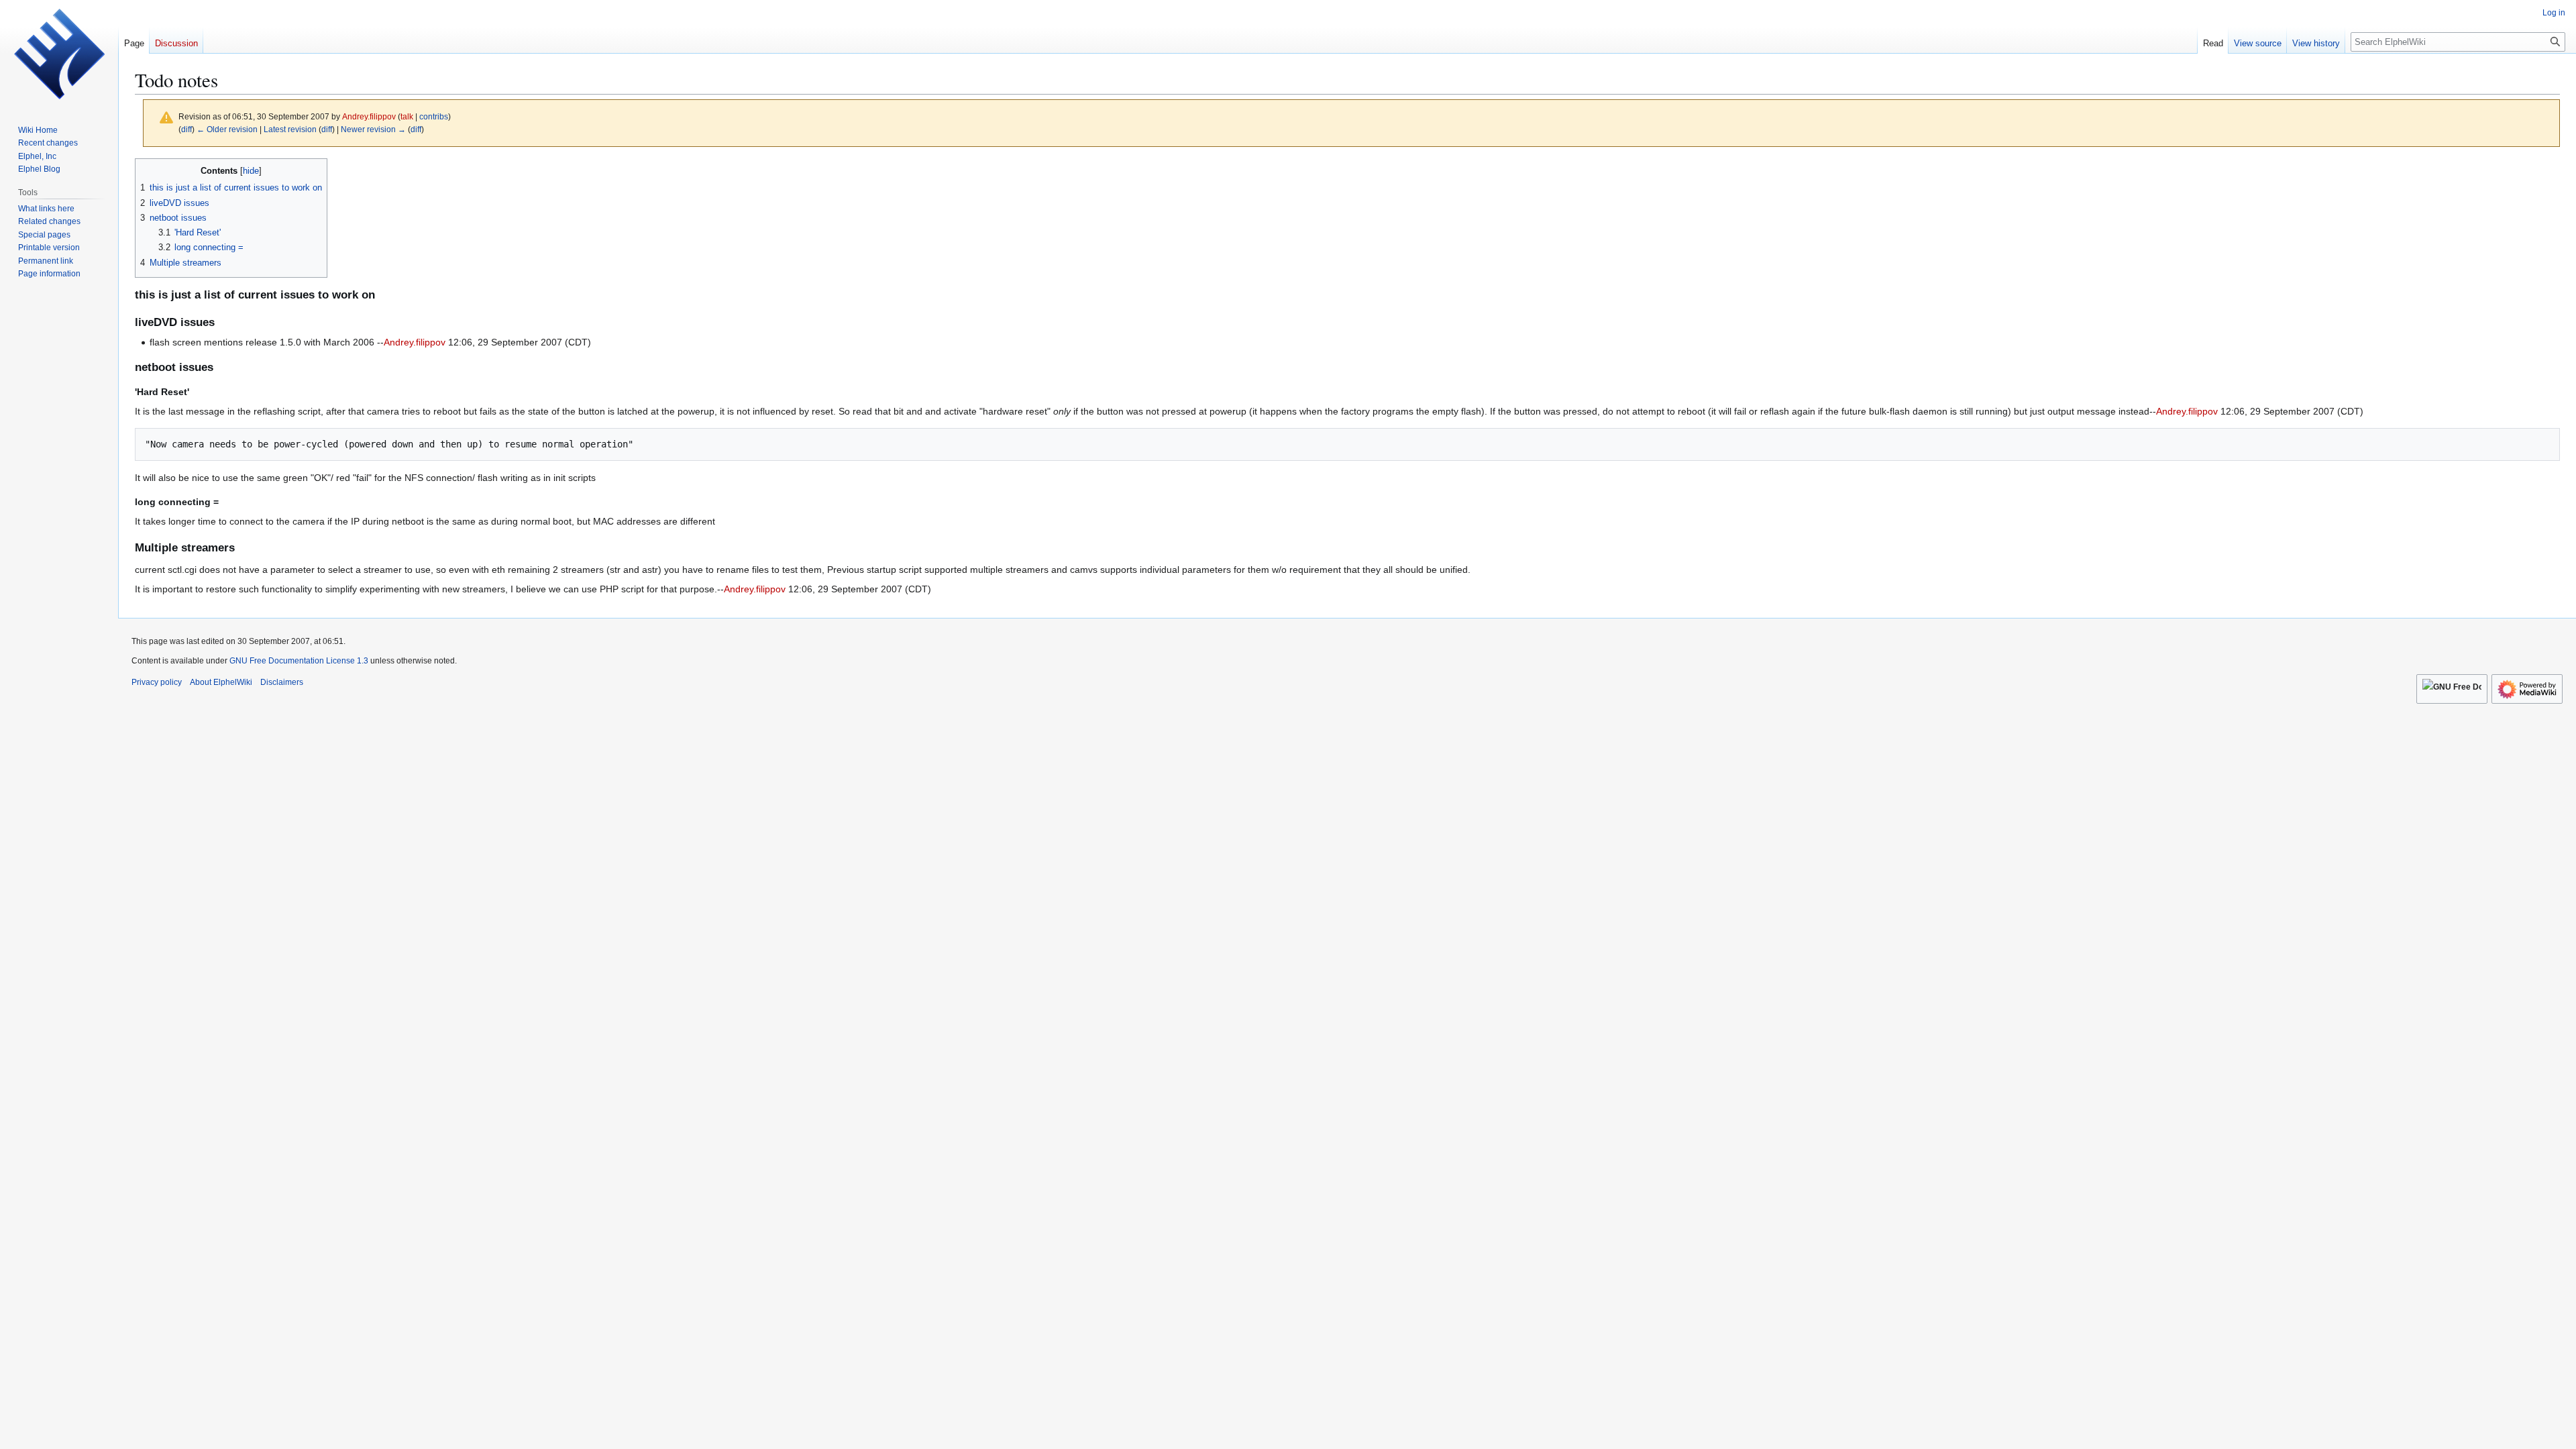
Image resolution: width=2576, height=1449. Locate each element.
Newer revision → (373, 129)
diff (186, 129)
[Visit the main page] (59, 54)
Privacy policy (157, 682)
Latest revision (290, 129)
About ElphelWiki (221, 682)
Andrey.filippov (415, 342)
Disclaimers (282, 682)
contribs (434, 116)
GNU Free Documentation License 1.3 (299, 661)
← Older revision (227, 129)
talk (407, 116)
